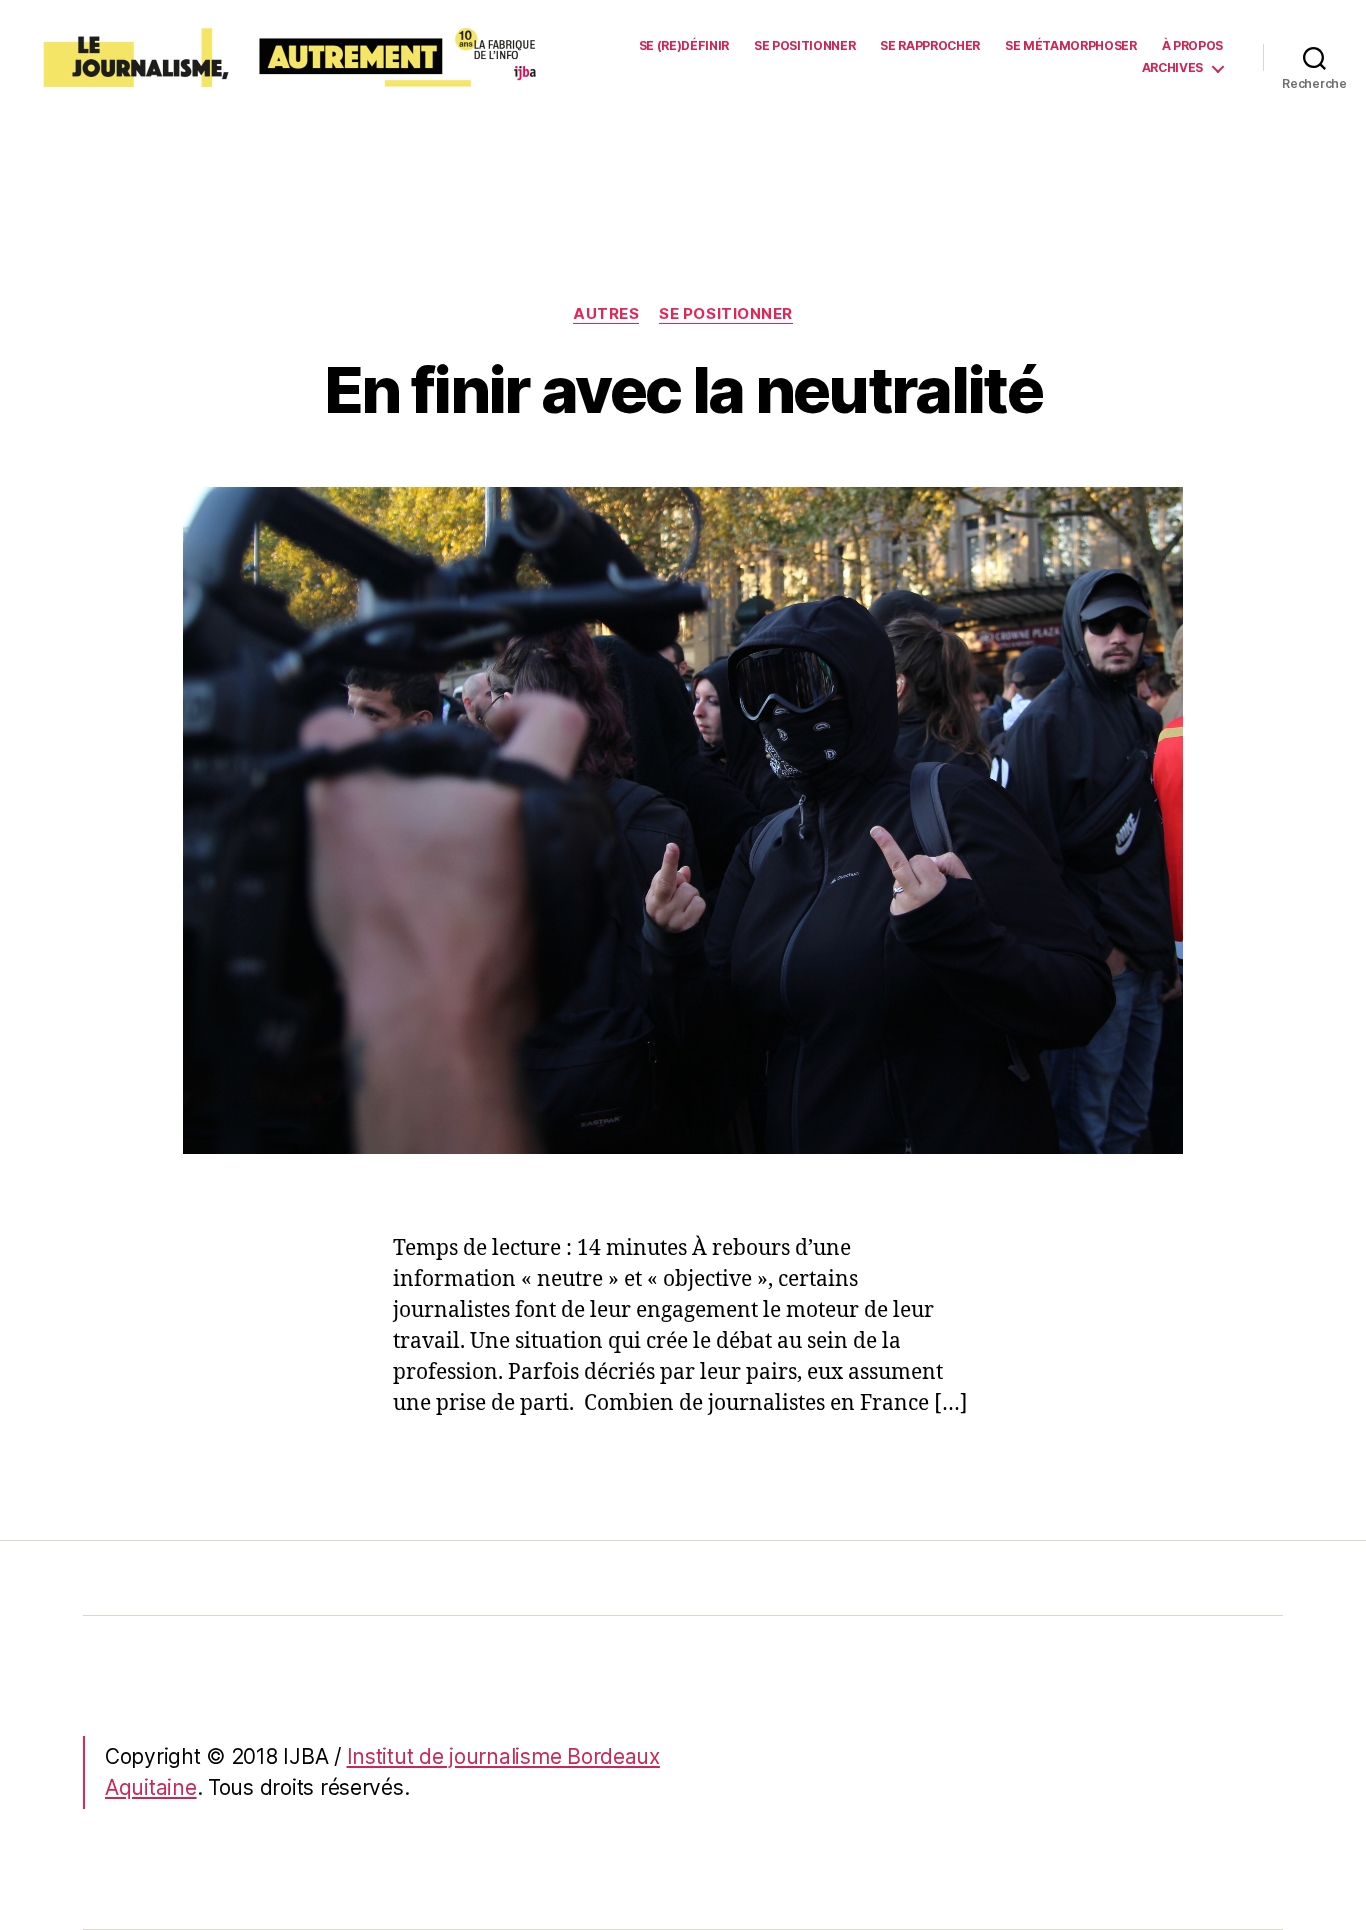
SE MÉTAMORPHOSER (1071, 46)
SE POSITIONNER (804, 46)
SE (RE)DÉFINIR (684, 46)
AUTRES (606, 314)
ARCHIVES (1172, 68)
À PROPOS (1192, 46)
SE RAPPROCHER (930, 46)
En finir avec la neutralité (683, 389)
